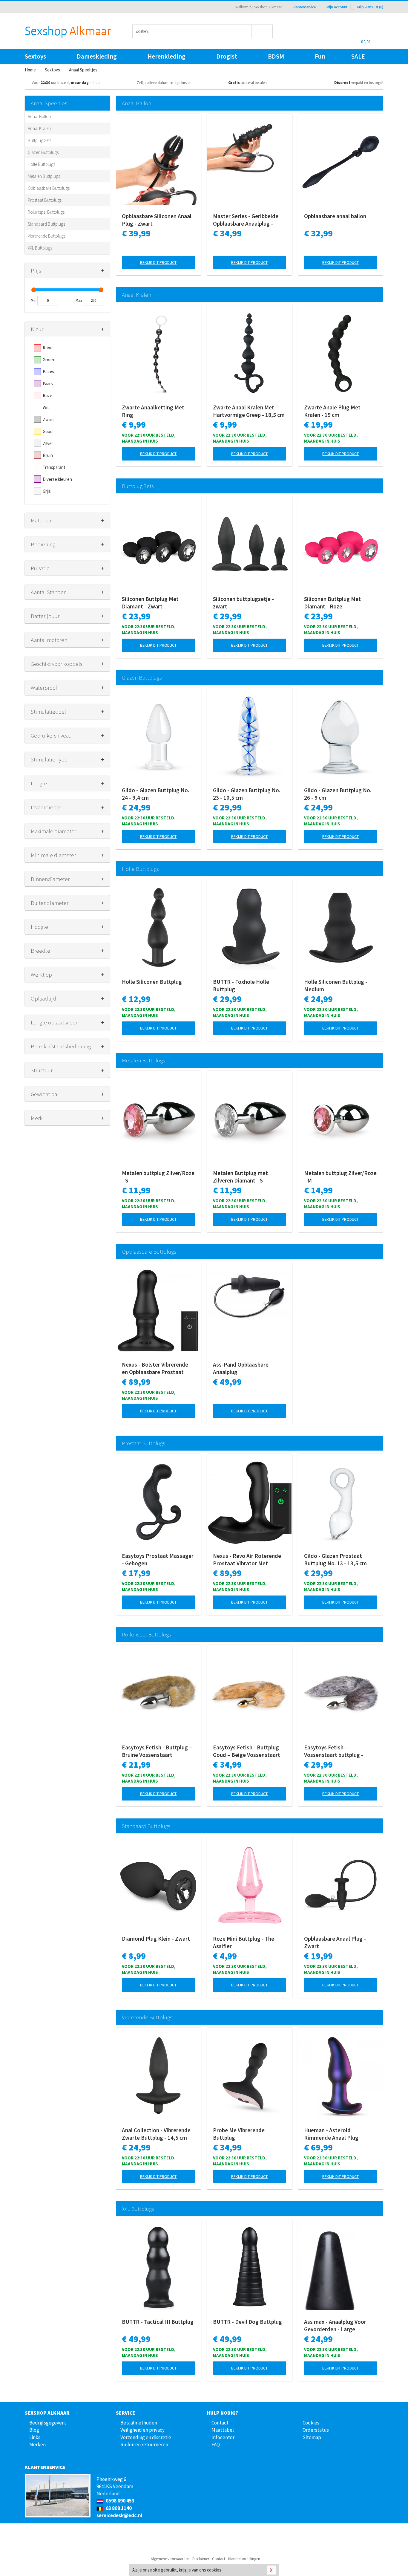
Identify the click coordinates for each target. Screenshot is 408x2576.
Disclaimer (201, 2559)
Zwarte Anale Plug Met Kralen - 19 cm (332, 411)
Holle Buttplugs (42, 164)
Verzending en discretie (146, 2437)
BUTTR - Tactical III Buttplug (158, 2322)
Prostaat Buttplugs (45, 200)
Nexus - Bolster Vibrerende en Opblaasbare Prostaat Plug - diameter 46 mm (155, 1368)
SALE (358, 56)
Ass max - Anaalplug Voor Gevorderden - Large (335, 2325)
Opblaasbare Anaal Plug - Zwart (335, 1942)
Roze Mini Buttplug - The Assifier (244, 1942)
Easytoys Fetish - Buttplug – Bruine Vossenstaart (157, 1751)
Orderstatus (316, 2430)
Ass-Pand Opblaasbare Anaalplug (241, 1368)
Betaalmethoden (139, 2423)
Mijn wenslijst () (370, 7)
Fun (320, 56)
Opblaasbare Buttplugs (49, 188)
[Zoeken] (262, 31)
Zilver (48, 443)
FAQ (216, 2445)
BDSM (276, 56)
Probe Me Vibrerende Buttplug (239, 2134)
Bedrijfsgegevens (48, 2423)
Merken (37, 2445)
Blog (34, 2430)
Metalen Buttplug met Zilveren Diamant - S (240, 1177)
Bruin (48, 455)
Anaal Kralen (39, 128)
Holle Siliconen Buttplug (152, 982)
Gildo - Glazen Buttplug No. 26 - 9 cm (338, 794)
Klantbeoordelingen (244, 2559)
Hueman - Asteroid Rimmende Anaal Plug (331, 2134)
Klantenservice (304, 7)
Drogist (227, 56)
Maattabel (223, 2430)
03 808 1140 (118, 2508)
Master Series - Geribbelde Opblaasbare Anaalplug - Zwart (246, 220)
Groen (48, 360)
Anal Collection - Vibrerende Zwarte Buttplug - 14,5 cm (156, 2134)
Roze (47, 396)
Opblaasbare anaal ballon (335, 216)
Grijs (47, 491)
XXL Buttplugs (40, 248)
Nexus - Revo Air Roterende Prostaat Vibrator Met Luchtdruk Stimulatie (247, 1560)
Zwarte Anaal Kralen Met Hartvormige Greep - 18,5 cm (249, 411)
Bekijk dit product (158, 262)
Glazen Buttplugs (43, 152)
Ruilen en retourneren (144, 2445)
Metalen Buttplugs (44, 176)
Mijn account (337, 7)
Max (79, 300)
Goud (48, 431)
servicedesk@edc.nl (119, 2515)
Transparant (54, 467)
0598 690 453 (120, 2501)
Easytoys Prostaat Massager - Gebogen (158, 1559)
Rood (48, 348)
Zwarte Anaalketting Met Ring (153, 411)
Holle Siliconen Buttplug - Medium (336, 985)
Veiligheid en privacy (142, 2430)
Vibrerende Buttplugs (47, 236)
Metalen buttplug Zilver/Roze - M (340, 1177)
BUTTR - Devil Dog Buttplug (247, 2322)
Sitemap (312, 2437)
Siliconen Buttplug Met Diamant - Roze (332, 603)
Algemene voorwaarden (170, 2559)
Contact (220, 2423)
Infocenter (223, 2437)
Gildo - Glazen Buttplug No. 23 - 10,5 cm (247, 794)
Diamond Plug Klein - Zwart (156, 1939)
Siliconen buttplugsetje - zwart (243, 603)
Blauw (49, 372)
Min (34, 300)
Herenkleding (167, 56)
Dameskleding (97, 56)
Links (35, 2437)
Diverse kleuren (57, 479)
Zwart (48, 419)
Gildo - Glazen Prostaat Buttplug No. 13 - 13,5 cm (335, 1559)
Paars (48, 384)
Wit (46, 407)
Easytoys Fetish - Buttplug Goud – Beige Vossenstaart (247, 1751)
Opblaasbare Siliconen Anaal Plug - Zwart (157, 220)
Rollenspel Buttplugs (46, 212)
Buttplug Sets (40, 140)
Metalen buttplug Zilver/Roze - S (158, 1177)
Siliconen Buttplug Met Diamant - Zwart (150, 603)
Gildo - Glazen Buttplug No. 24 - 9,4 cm (155, 794)
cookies (214, 2570)
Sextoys (35, 56)
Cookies (311, 2423)
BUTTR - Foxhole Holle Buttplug (241, 985)
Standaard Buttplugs (46, 224)
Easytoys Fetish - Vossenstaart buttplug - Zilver (334, 1751)
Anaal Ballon (39, 116)
